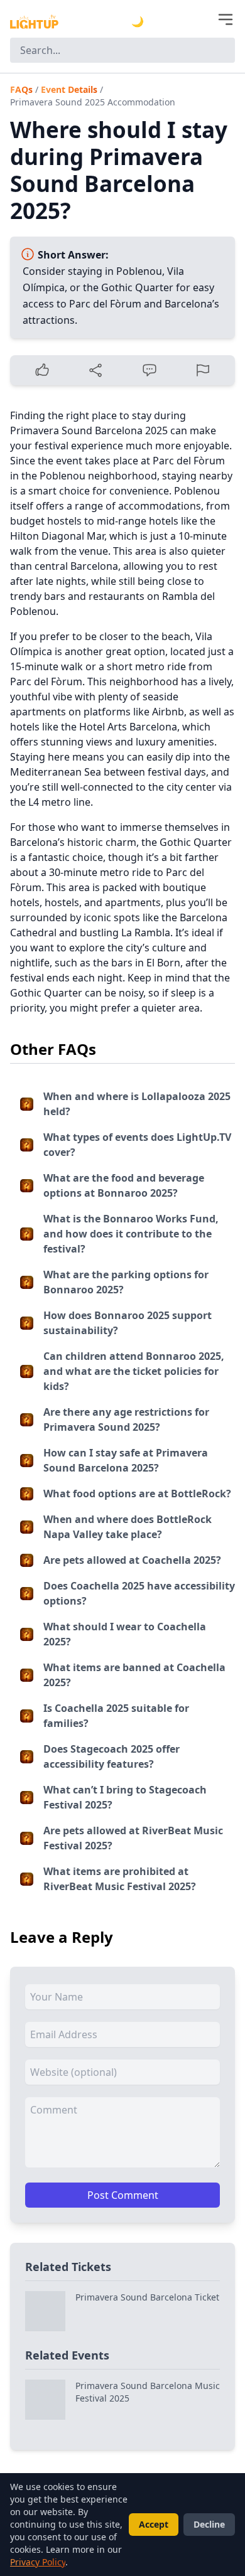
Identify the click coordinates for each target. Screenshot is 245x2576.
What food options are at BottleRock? (137, 1494)
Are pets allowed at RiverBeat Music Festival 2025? (133, 1838)
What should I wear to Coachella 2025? (125, 1634)
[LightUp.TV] (34, 22)
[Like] (42, 370)
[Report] (204, 370)
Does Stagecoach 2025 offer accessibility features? (112, 1756)
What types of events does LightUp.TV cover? (137, 1145)
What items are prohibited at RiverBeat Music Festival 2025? (120, 1879)
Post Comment (123, 2195)
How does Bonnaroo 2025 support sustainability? (128, 1323)
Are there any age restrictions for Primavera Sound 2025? (126, 1419)
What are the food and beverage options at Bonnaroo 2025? (124, 1185)
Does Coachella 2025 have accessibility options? (139, 1593)
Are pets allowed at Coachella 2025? (132, 1560)
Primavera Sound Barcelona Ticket (147, 2297)
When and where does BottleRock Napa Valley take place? (128, 1527)
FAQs (21, 89)
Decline (209, 2524)
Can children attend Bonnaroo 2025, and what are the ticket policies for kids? (134, 1371)
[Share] (96, 370)
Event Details (69, 89)
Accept (154, 2524)
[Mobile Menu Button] (226, 19)
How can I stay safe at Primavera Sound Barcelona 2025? (126, 1460)
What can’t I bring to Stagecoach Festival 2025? (125, 1797)
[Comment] (150, 370)
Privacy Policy (38, 2562)
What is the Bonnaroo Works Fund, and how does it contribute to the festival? (131, 1234)
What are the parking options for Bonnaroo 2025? (126, 1282)
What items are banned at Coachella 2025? (134, 1675)
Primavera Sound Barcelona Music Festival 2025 (148, 2392)
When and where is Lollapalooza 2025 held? (137, 1104)
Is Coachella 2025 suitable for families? (116, 1716)
